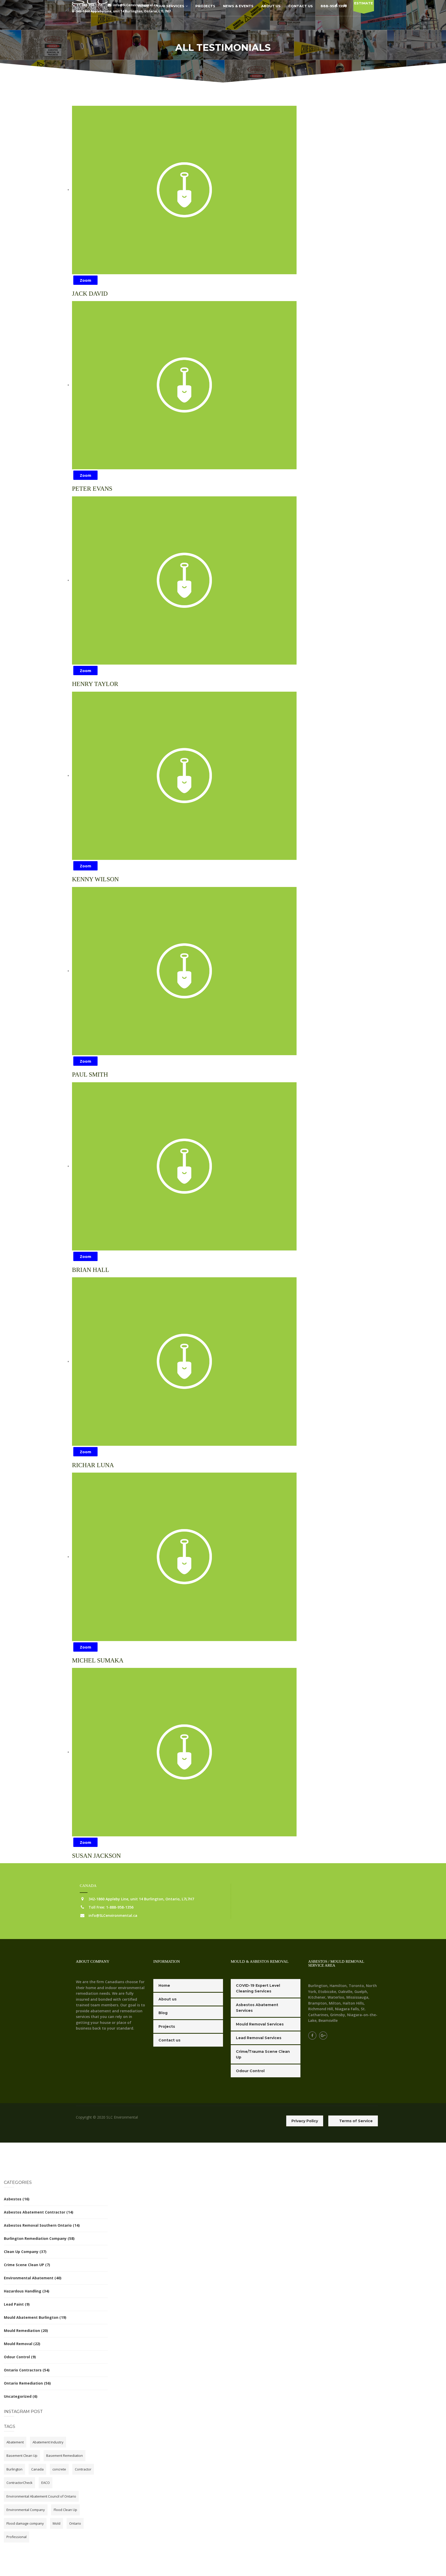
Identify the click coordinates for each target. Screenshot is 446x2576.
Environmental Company (26, 2510)
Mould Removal (18, 2344)
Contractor (83, 2469)
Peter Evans (92, 489)
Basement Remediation (65, 2456)
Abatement (15, 2442)
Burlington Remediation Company (35, 2238)
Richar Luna (93, 1465)
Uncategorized (18, 2396)
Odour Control (17, 2357)
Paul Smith (90, 1075)
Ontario (75, 2523)
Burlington (14, 2469)
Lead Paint (14, 2304)
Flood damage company (25, 2523)
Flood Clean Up (65, 2510)
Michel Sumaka (98, 1660)
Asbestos (13, 2199)
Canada (37, 2469)
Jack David (90, 294)
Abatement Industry (48, 2442)
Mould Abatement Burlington (31, 2317)
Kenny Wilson (95, 879)
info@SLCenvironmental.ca (113, 1915)
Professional (17, 2537)
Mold (57, 2523)
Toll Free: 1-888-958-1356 (111, 1907)
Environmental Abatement (29, 2278)
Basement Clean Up (22, 2456)
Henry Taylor (95, 684)
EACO (46, 2483)
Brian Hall (91, 1270)
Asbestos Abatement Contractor (35, 2212)
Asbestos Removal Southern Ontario (38, 2225)
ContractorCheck (19, 2483)
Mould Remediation (22, 2331)
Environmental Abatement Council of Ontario (41, 2496)
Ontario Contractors (23, 2370)
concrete (59, 2469)
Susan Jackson (96, 1856)
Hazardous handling (23, 2291)
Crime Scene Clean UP (24, 2265)
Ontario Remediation (23, 2383)
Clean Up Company (21, 2252)
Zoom (85, 280)
